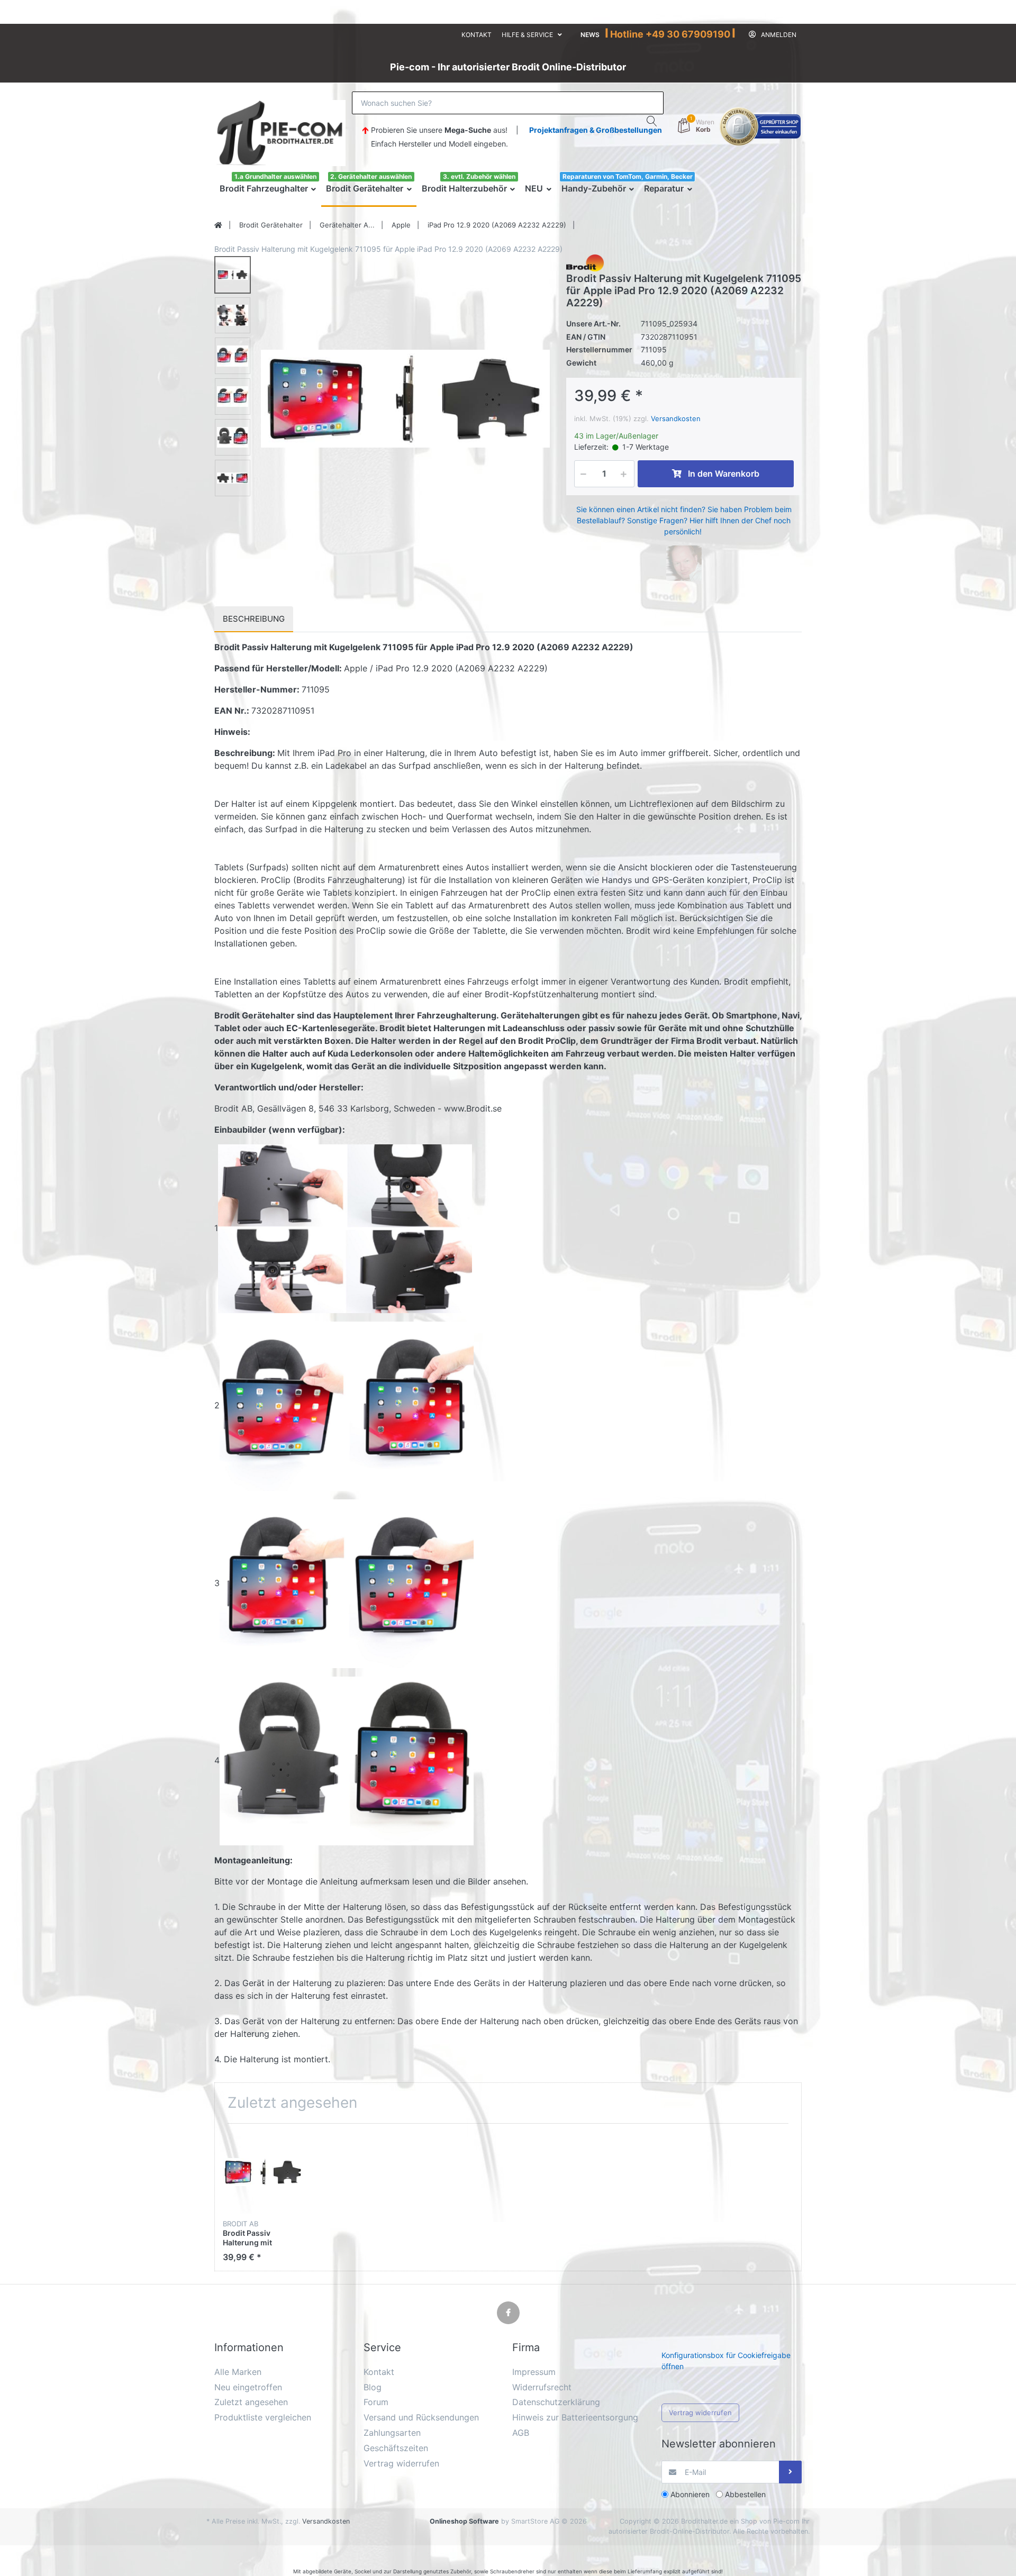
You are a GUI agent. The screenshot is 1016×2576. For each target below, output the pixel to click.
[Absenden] (790, 2472)
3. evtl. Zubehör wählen (479, 176)
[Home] (218, 225)
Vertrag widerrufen (700, 2413)
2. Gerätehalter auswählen (371, 176)
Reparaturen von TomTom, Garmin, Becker (628, 176)
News (590, 35)
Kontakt (477, 35)
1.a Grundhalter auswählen (275, 176)
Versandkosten (676, 418)
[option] (405, 399)
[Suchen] (652, 121)
